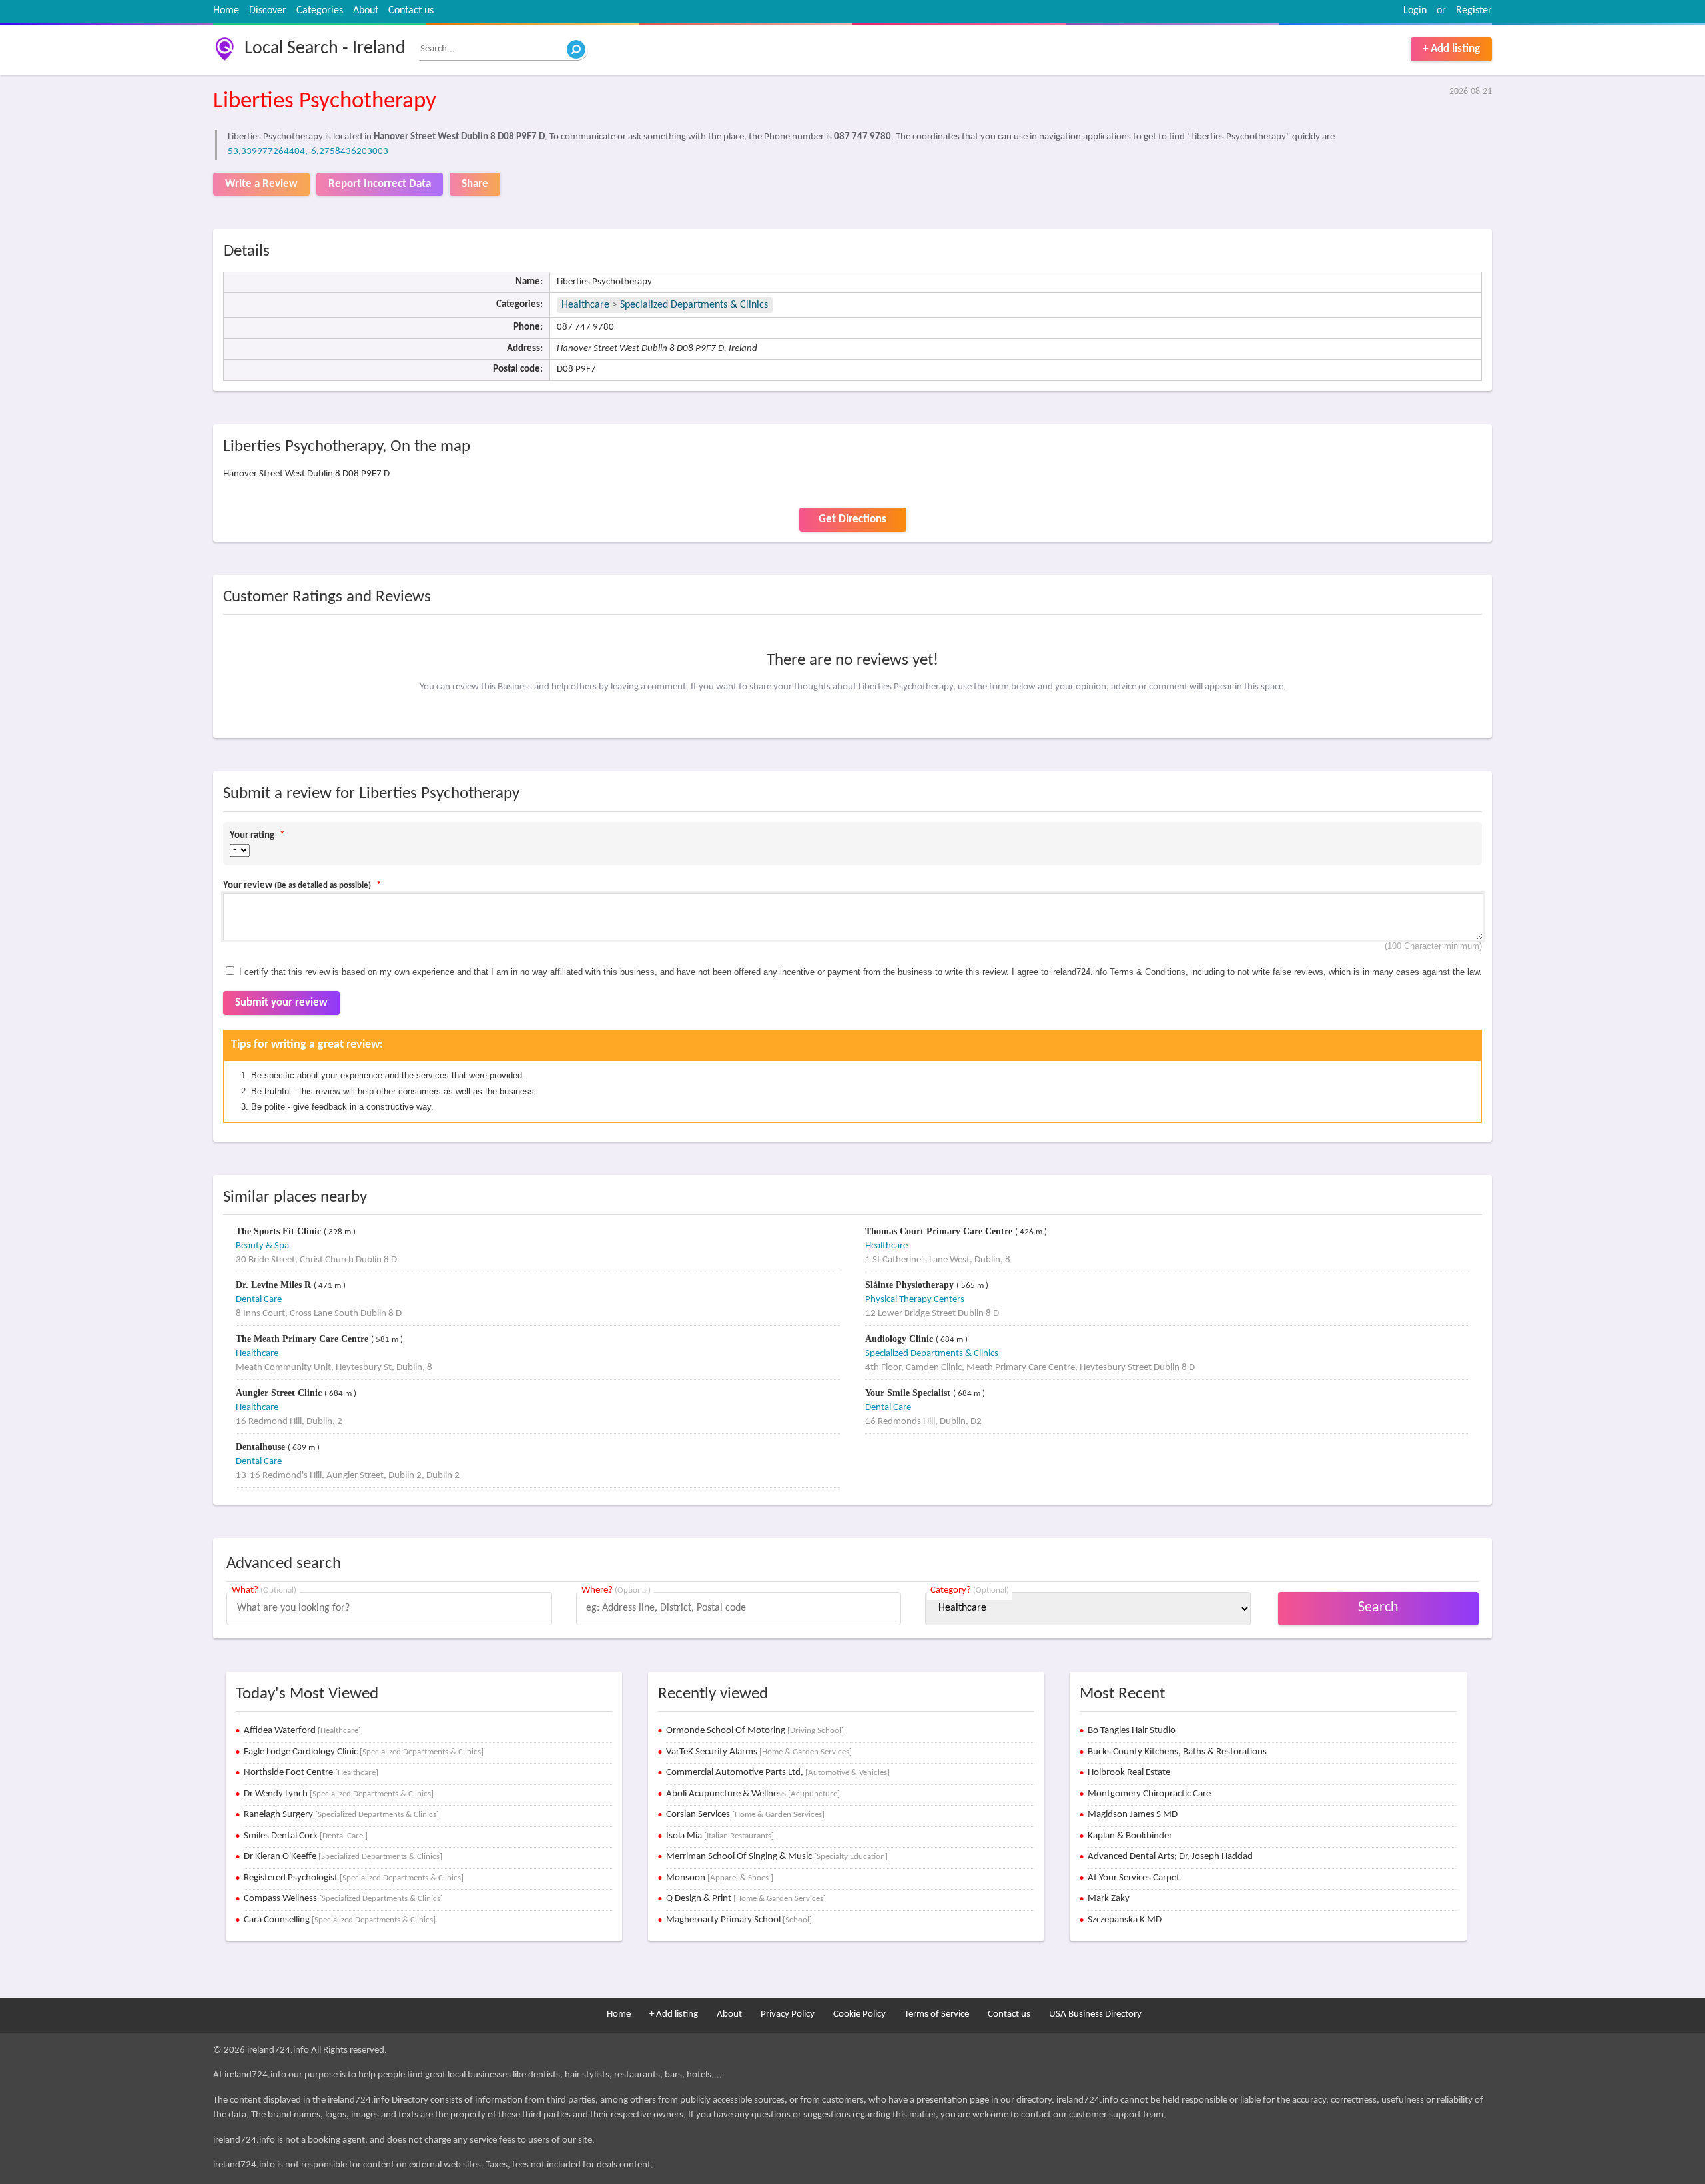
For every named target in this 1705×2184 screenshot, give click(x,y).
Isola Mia (720, 1836)
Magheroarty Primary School (739, 1920)
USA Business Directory (1095, 2014)
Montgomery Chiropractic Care (1149, 1794)
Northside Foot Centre (311, 1773)
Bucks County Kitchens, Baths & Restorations (1177, 1752)
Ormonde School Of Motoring (755, 1731)
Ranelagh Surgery (341, 1815)
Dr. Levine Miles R (275, 1285)
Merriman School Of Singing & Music (777, 1857)
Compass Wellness (343, 1899)
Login (1415, 11)
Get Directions (852, 519)
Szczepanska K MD (1125, 1920)
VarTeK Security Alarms (759, 1752)
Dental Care (259, 1300)
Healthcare (585, 305)
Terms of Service (937, 2014)
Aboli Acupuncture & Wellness (753, 1794)
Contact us (411, 11)
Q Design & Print (746, 1899)
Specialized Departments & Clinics (694, 305)
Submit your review (281, 1003)
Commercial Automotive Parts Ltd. (778, 1773)
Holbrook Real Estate (1129, 1773)
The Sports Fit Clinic (280, 1231)
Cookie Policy (859, 2014)
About (366, 11)
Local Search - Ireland (325, 49)
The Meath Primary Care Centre (303, 1339)
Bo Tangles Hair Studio (1132, 1731)
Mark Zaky (1109, 1899)
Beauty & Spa (262, 1246)
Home (226, 11)
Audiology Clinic (900, 1339)
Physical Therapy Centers (915, 1300)
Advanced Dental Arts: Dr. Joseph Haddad (1170, 1857)
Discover (268, 11)
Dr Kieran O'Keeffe (343, 1857)
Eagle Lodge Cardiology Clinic (364, 1752)
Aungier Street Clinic (280, 1393)
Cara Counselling (340, 1920)
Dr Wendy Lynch (339, 1794)
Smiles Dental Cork (306, 1836)
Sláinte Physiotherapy (911, 1285)
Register (1474, 11)
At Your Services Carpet (1134, 1878)
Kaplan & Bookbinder (1130, 1836)
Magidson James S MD (1133, 1815)
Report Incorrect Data (380, 184)
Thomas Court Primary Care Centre (940, 1231)
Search (1378, 1608)
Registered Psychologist (354, 1878)
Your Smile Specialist (909, 1393)
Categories (320, 11)
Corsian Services (745, 1815)
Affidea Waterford (302, 1731)
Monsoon (720, 1878)
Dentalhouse (262, 1447)
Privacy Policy (788, 2014)
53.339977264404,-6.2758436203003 (308, 152)
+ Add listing (1451, 49)
